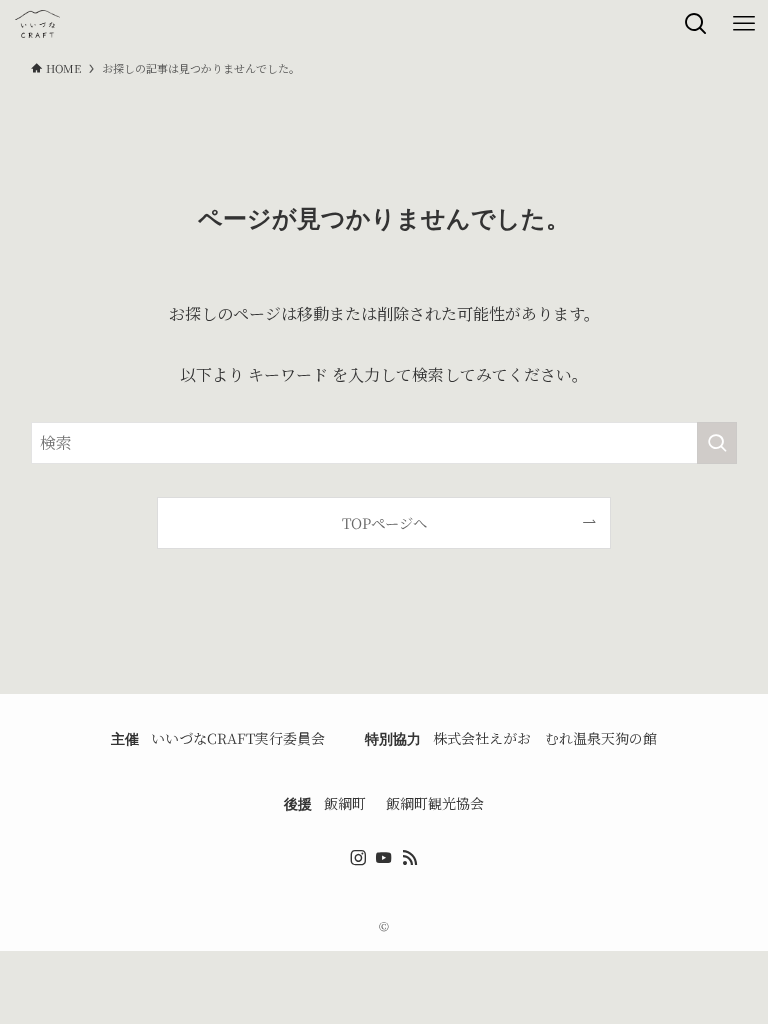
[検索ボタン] (696, 24)
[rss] (410, 858)
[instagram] (358, 858)
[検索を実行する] (717, 443)
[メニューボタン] (744, 24)
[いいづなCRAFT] (37, 24)
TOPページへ (384, 522)
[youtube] (384, 858)
